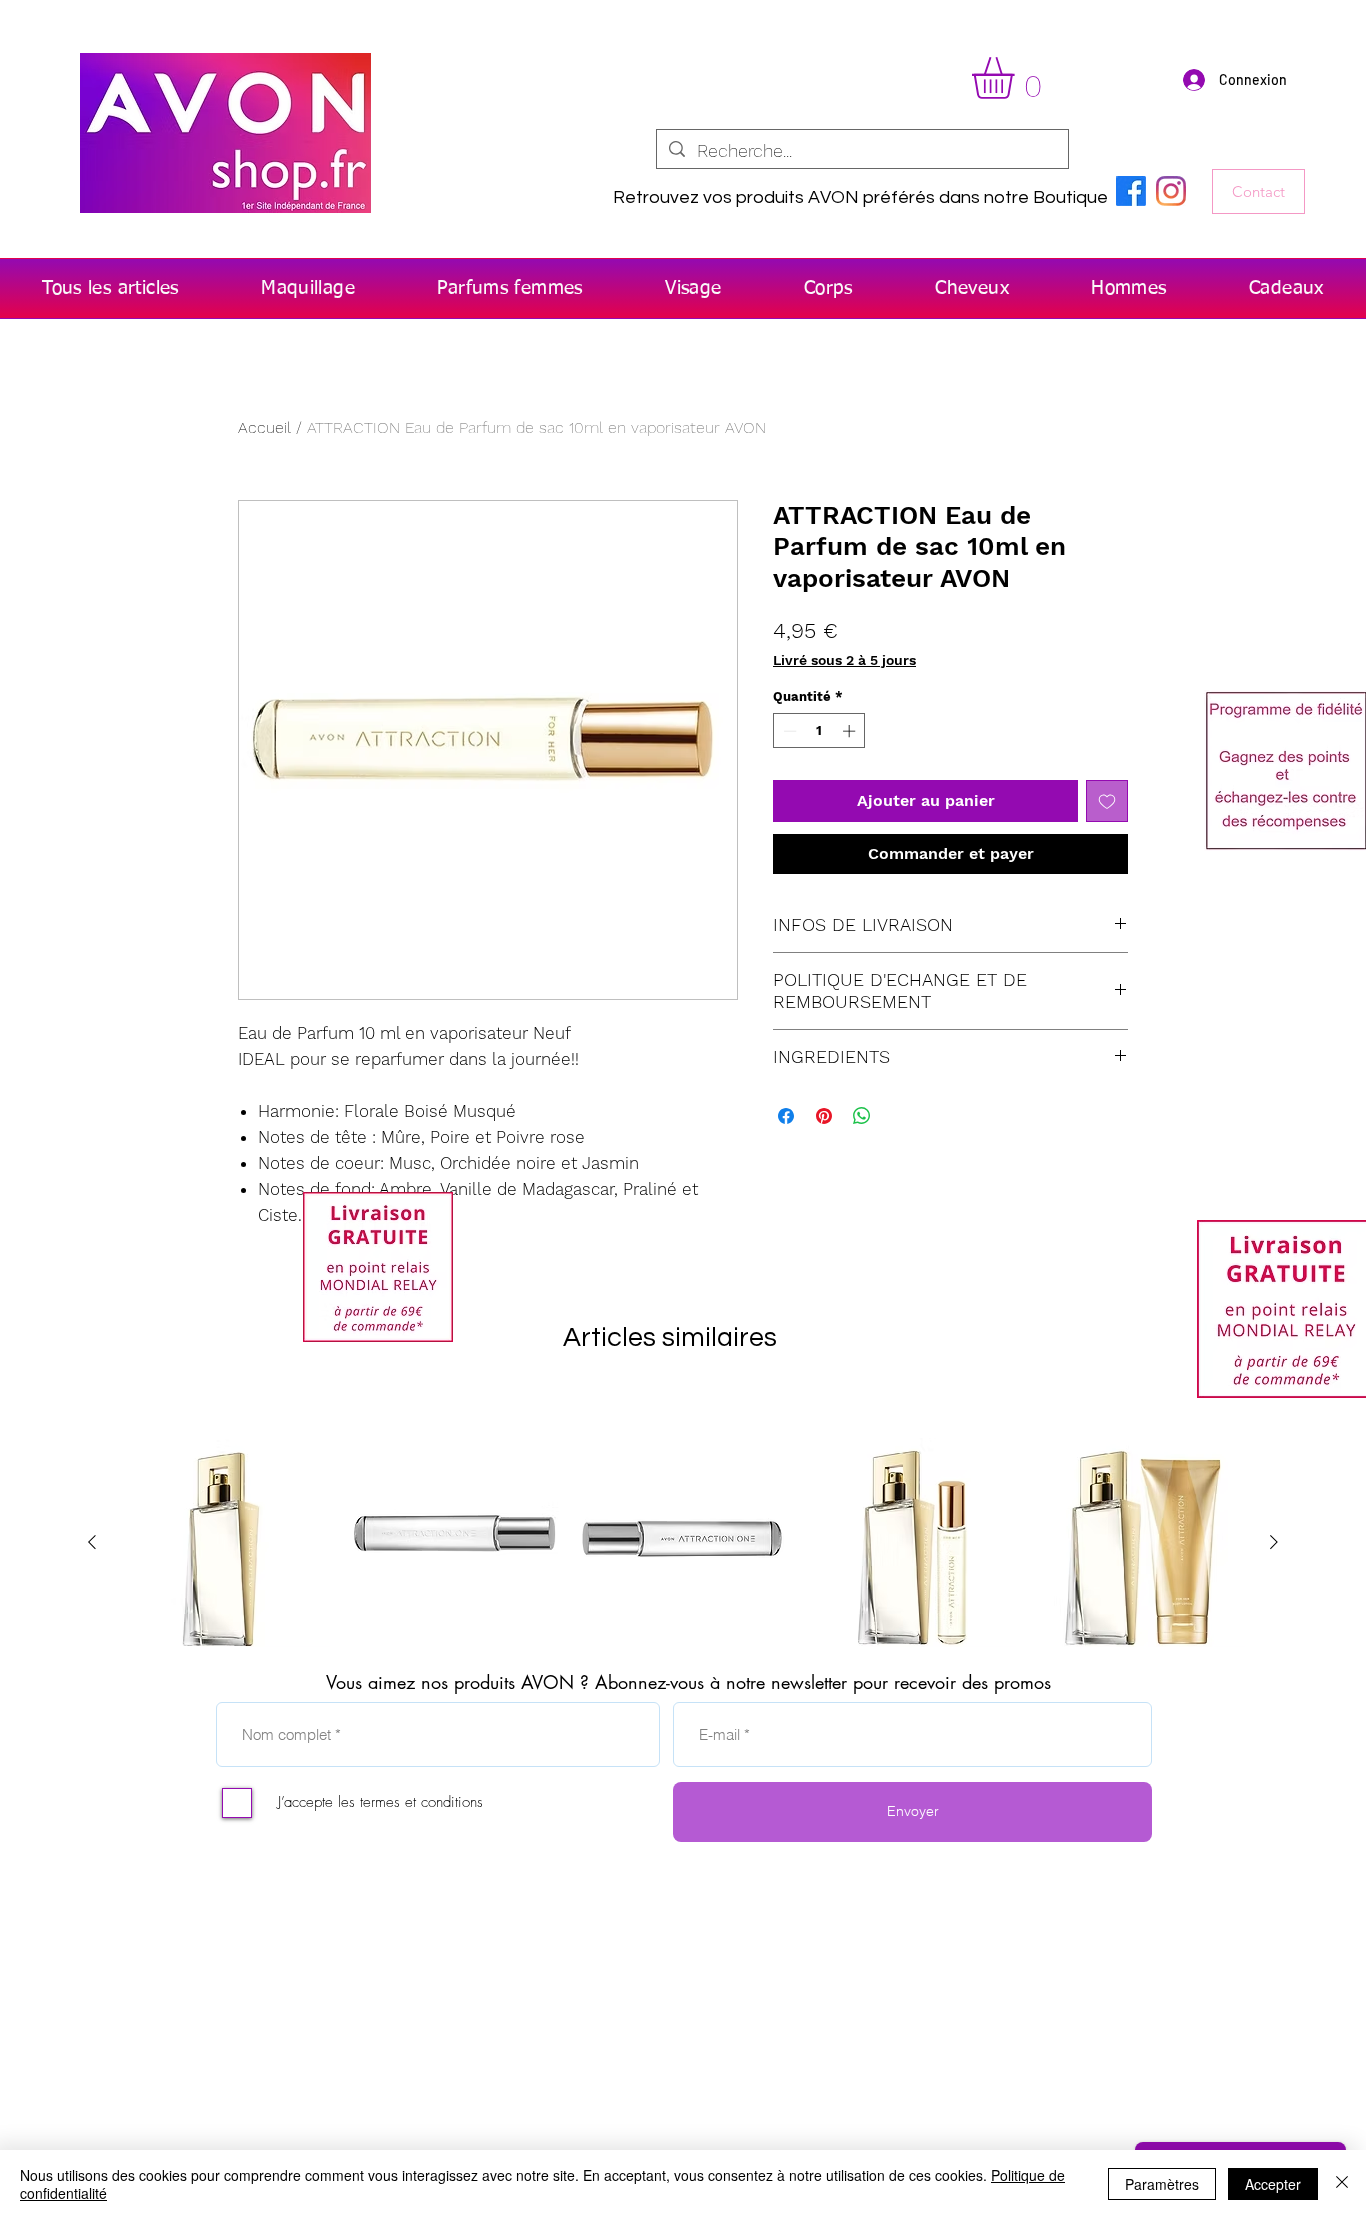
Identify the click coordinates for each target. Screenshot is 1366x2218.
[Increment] (851, 731)
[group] (683, 1542)
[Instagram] (1171, 191)
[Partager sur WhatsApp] (862, 1116)
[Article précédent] (92, 1542)
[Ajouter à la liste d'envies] (1107, 801)
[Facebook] (1131, 191)
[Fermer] (1342, 2184)
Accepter (1273, 2184)
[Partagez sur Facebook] (786, 1116)
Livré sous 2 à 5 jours (844, 660)
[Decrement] (788, 731)
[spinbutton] (819, 731)
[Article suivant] (1274, 1542)
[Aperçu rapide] (225, 1542)
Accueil (264, 427)
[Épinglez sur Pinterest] (824, 1116)
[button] (1017, 78)
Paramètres (1162, 2184)
